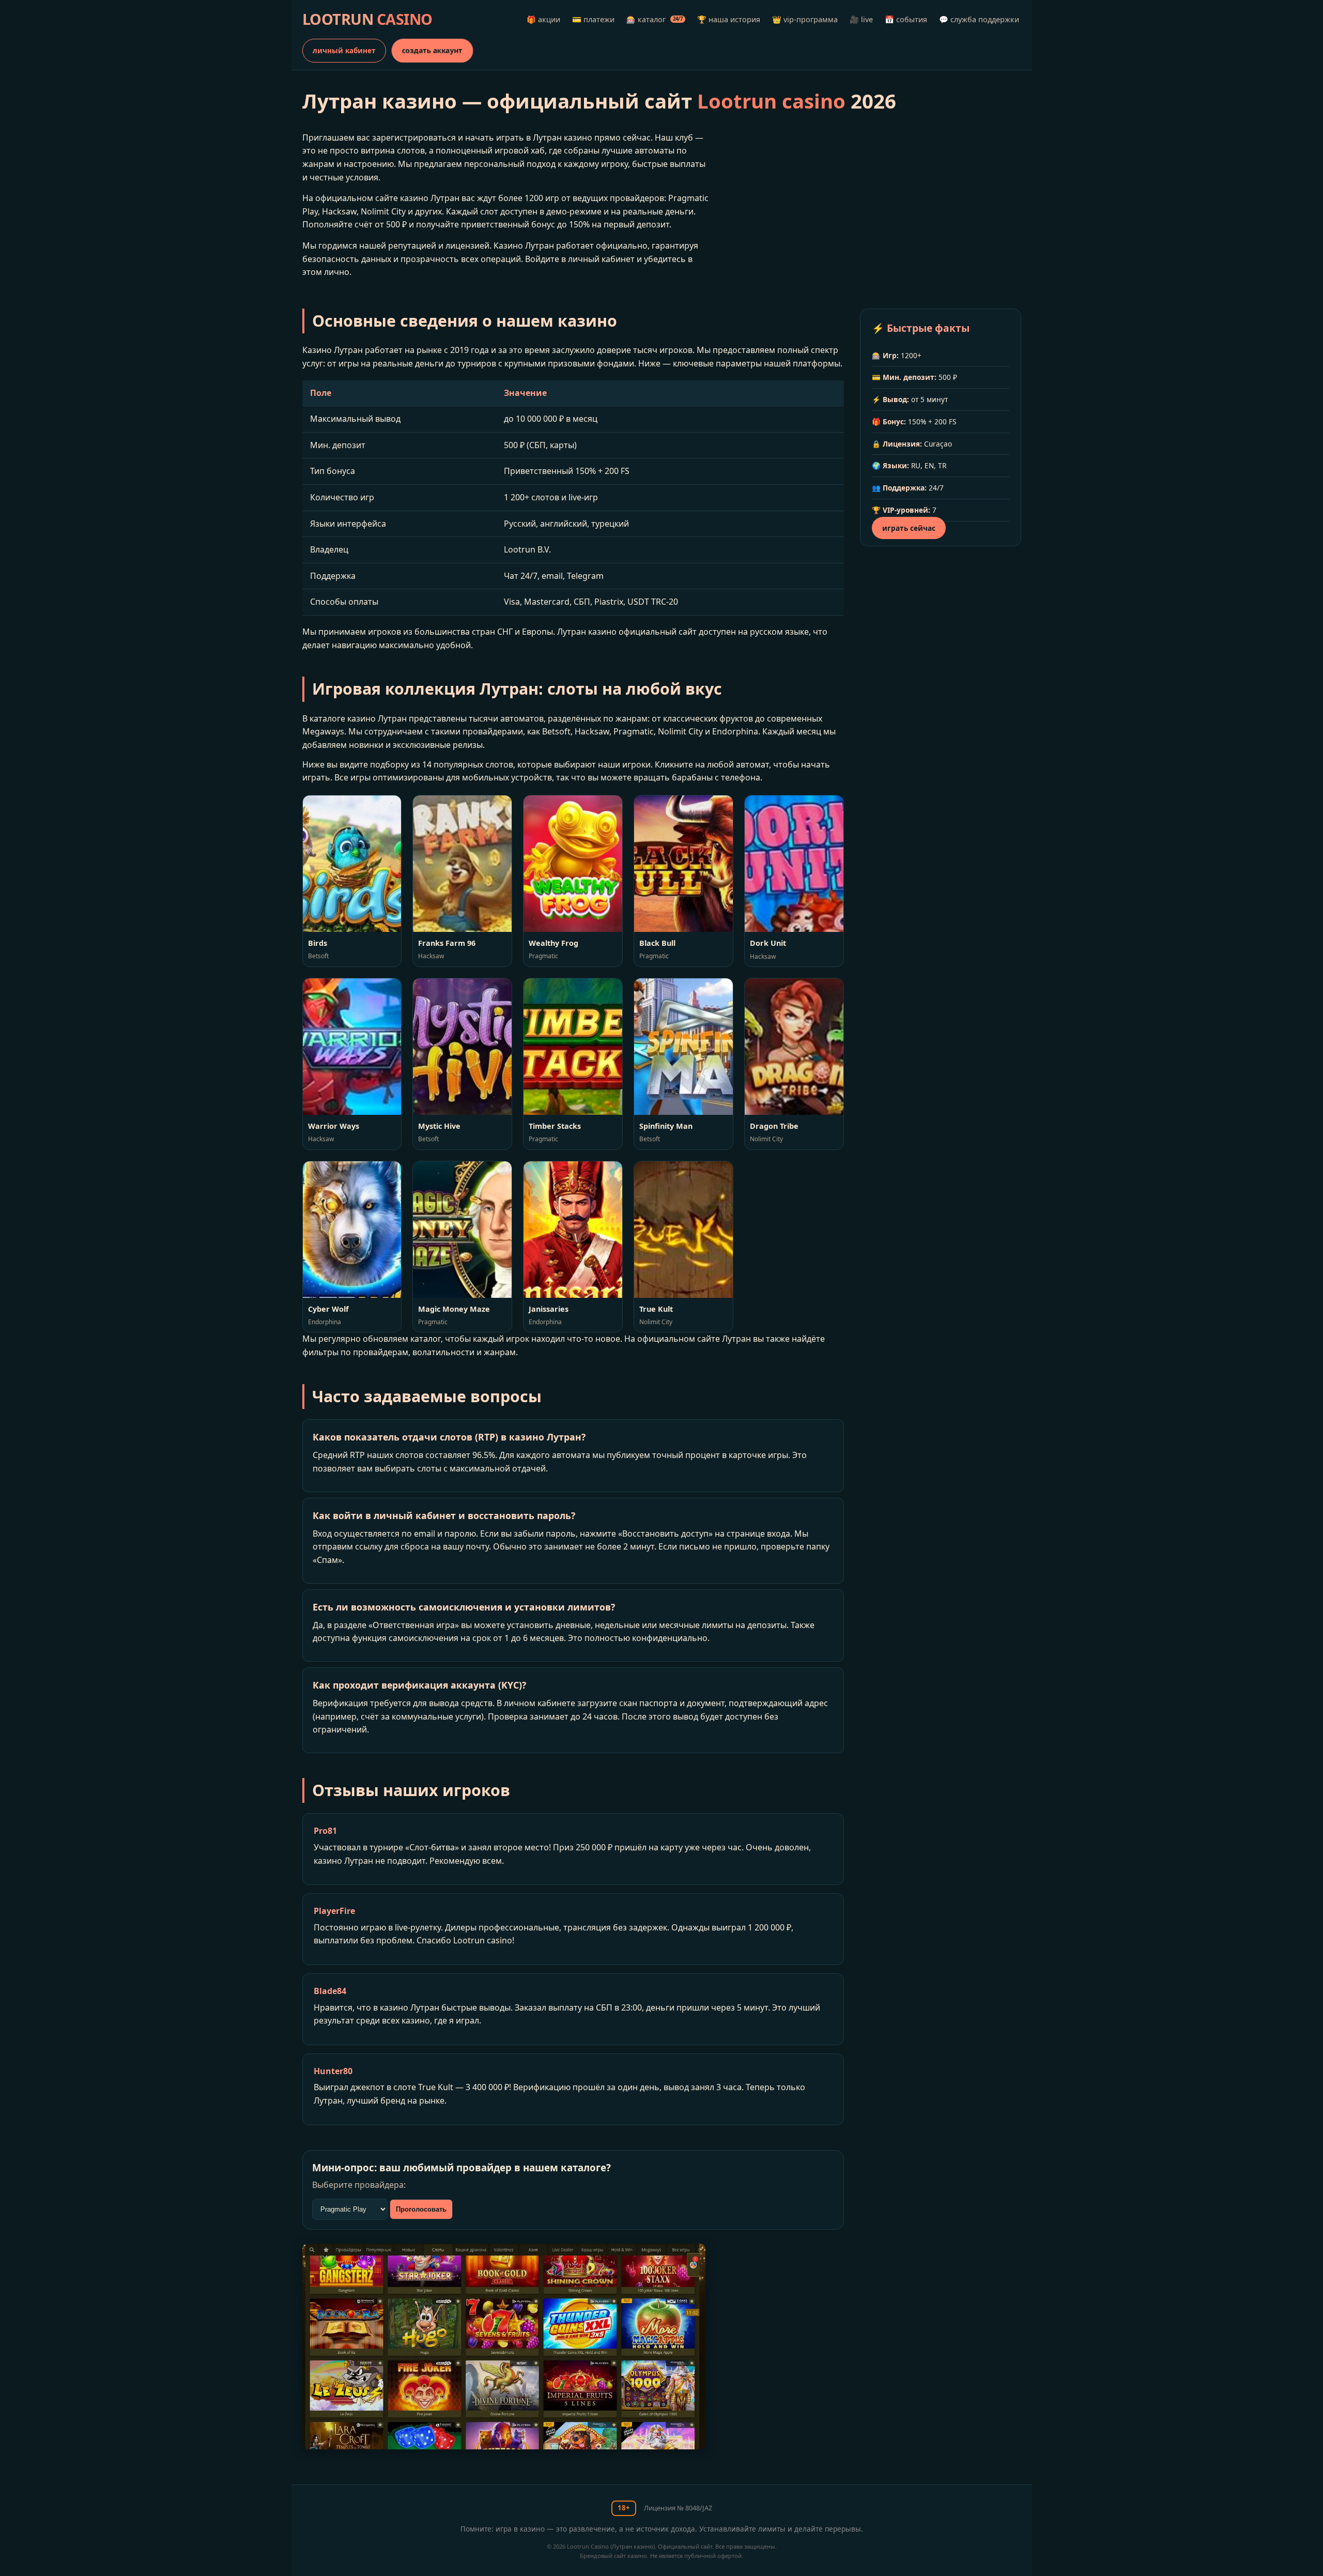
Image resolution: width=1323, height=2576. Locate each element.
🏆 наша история (729, 19)
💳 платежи (593, 19)
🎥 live (861, 19)
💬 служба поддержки (979, 19)
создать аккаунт (432, 50)
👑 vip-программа (805, 19)
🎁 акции (543, 19)
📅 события (906, 19)
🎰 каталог (655, 19)
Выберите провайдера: (359, 2185)
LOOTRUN (367, 19)
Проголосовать (421, 2209)
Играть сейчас (909, 528)
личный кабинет (344, 50)
